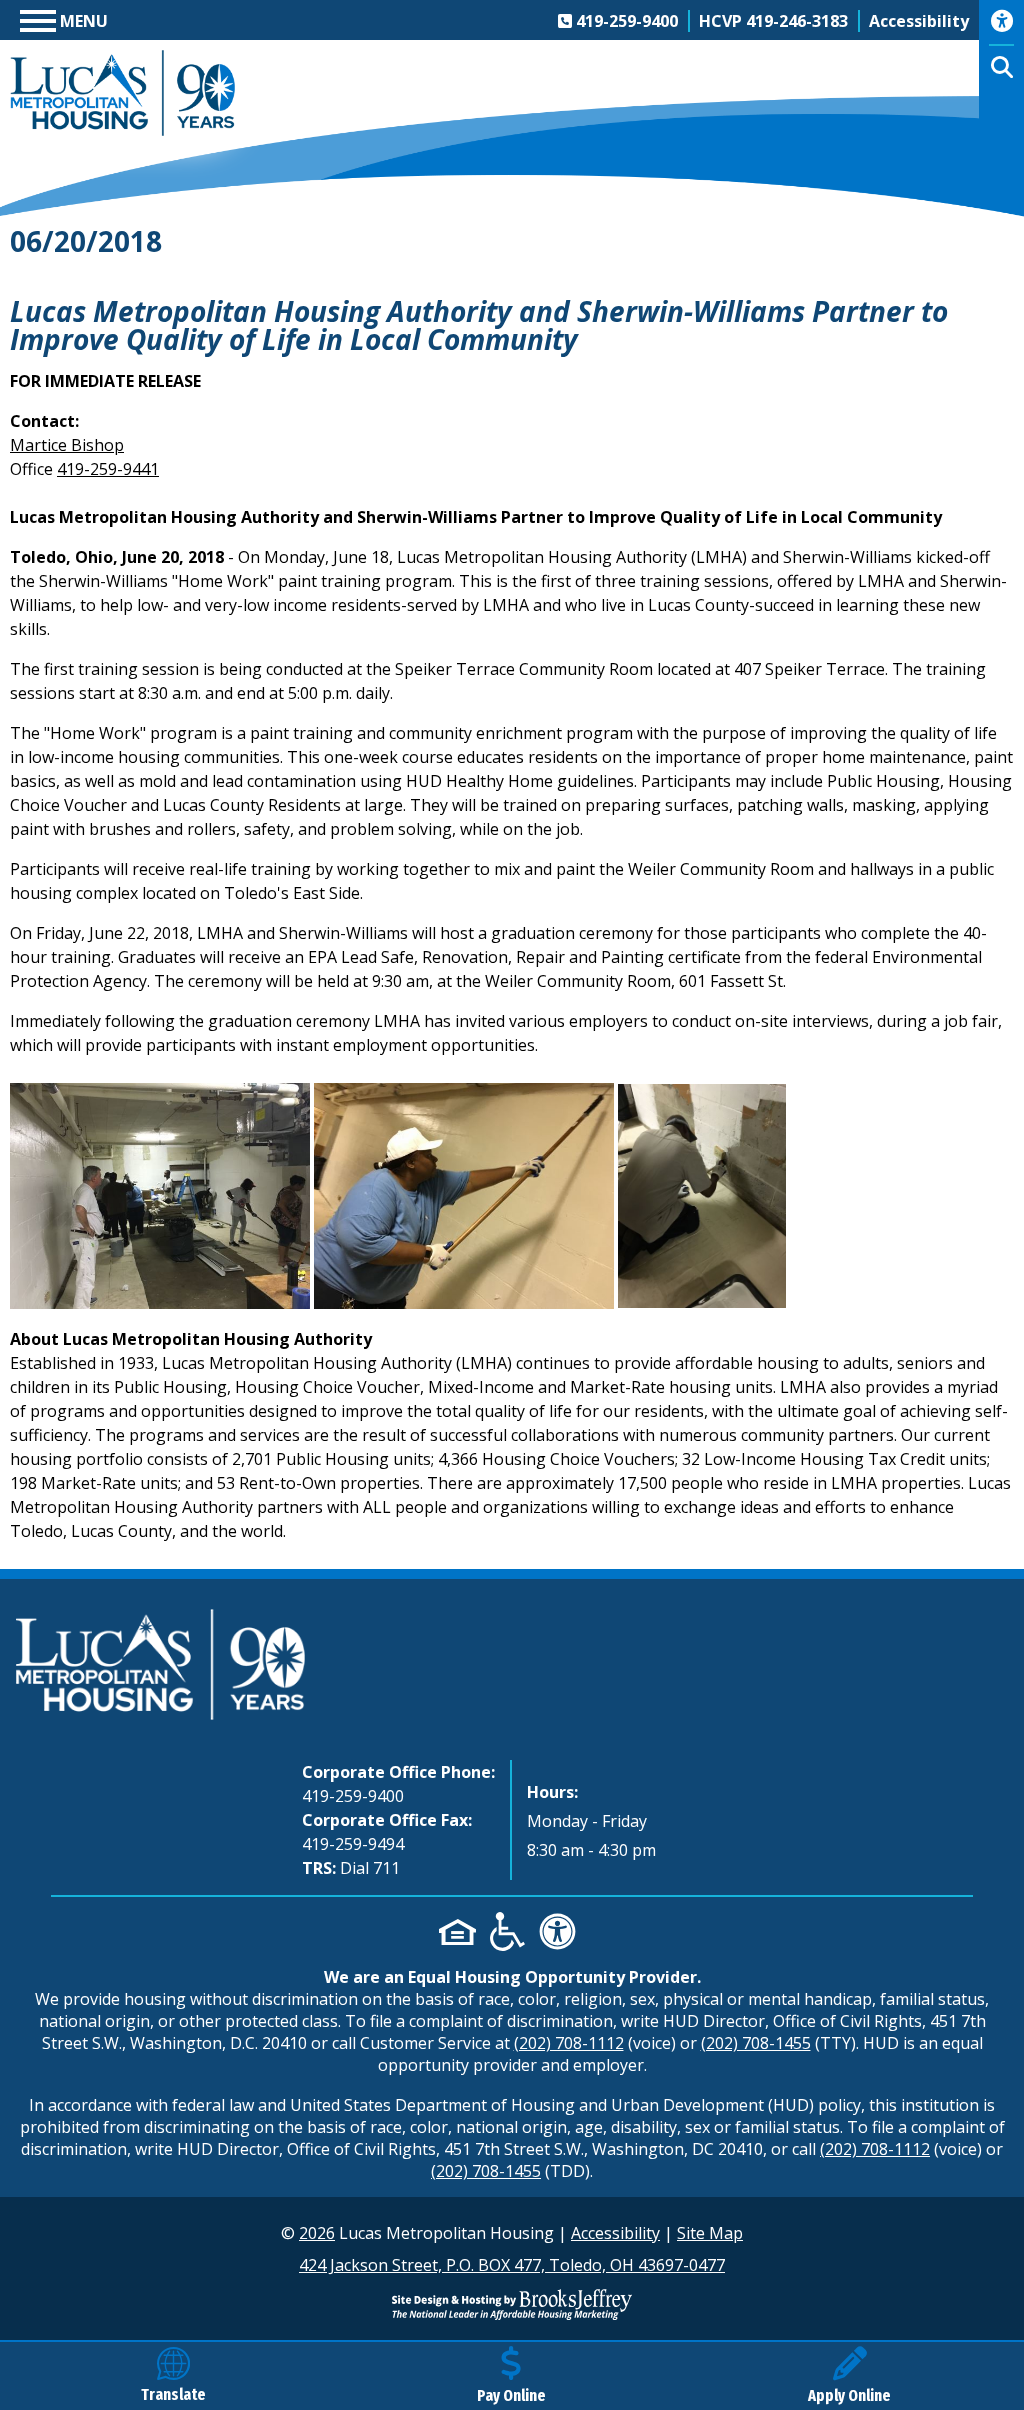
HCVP (773, 21)
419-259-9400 (353, 1796)
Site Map (710, 2233)
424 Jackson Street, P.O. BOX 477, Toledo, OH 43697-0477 (512, 2265)
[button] (64, 19)
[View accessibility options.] (1001, 28)
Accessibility (615, 2233)
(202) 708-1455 (756, 2043)
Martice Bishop (67, 445)
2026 (317, 2233)
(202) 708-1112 (569, 2043)
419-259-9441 (108, 469)
